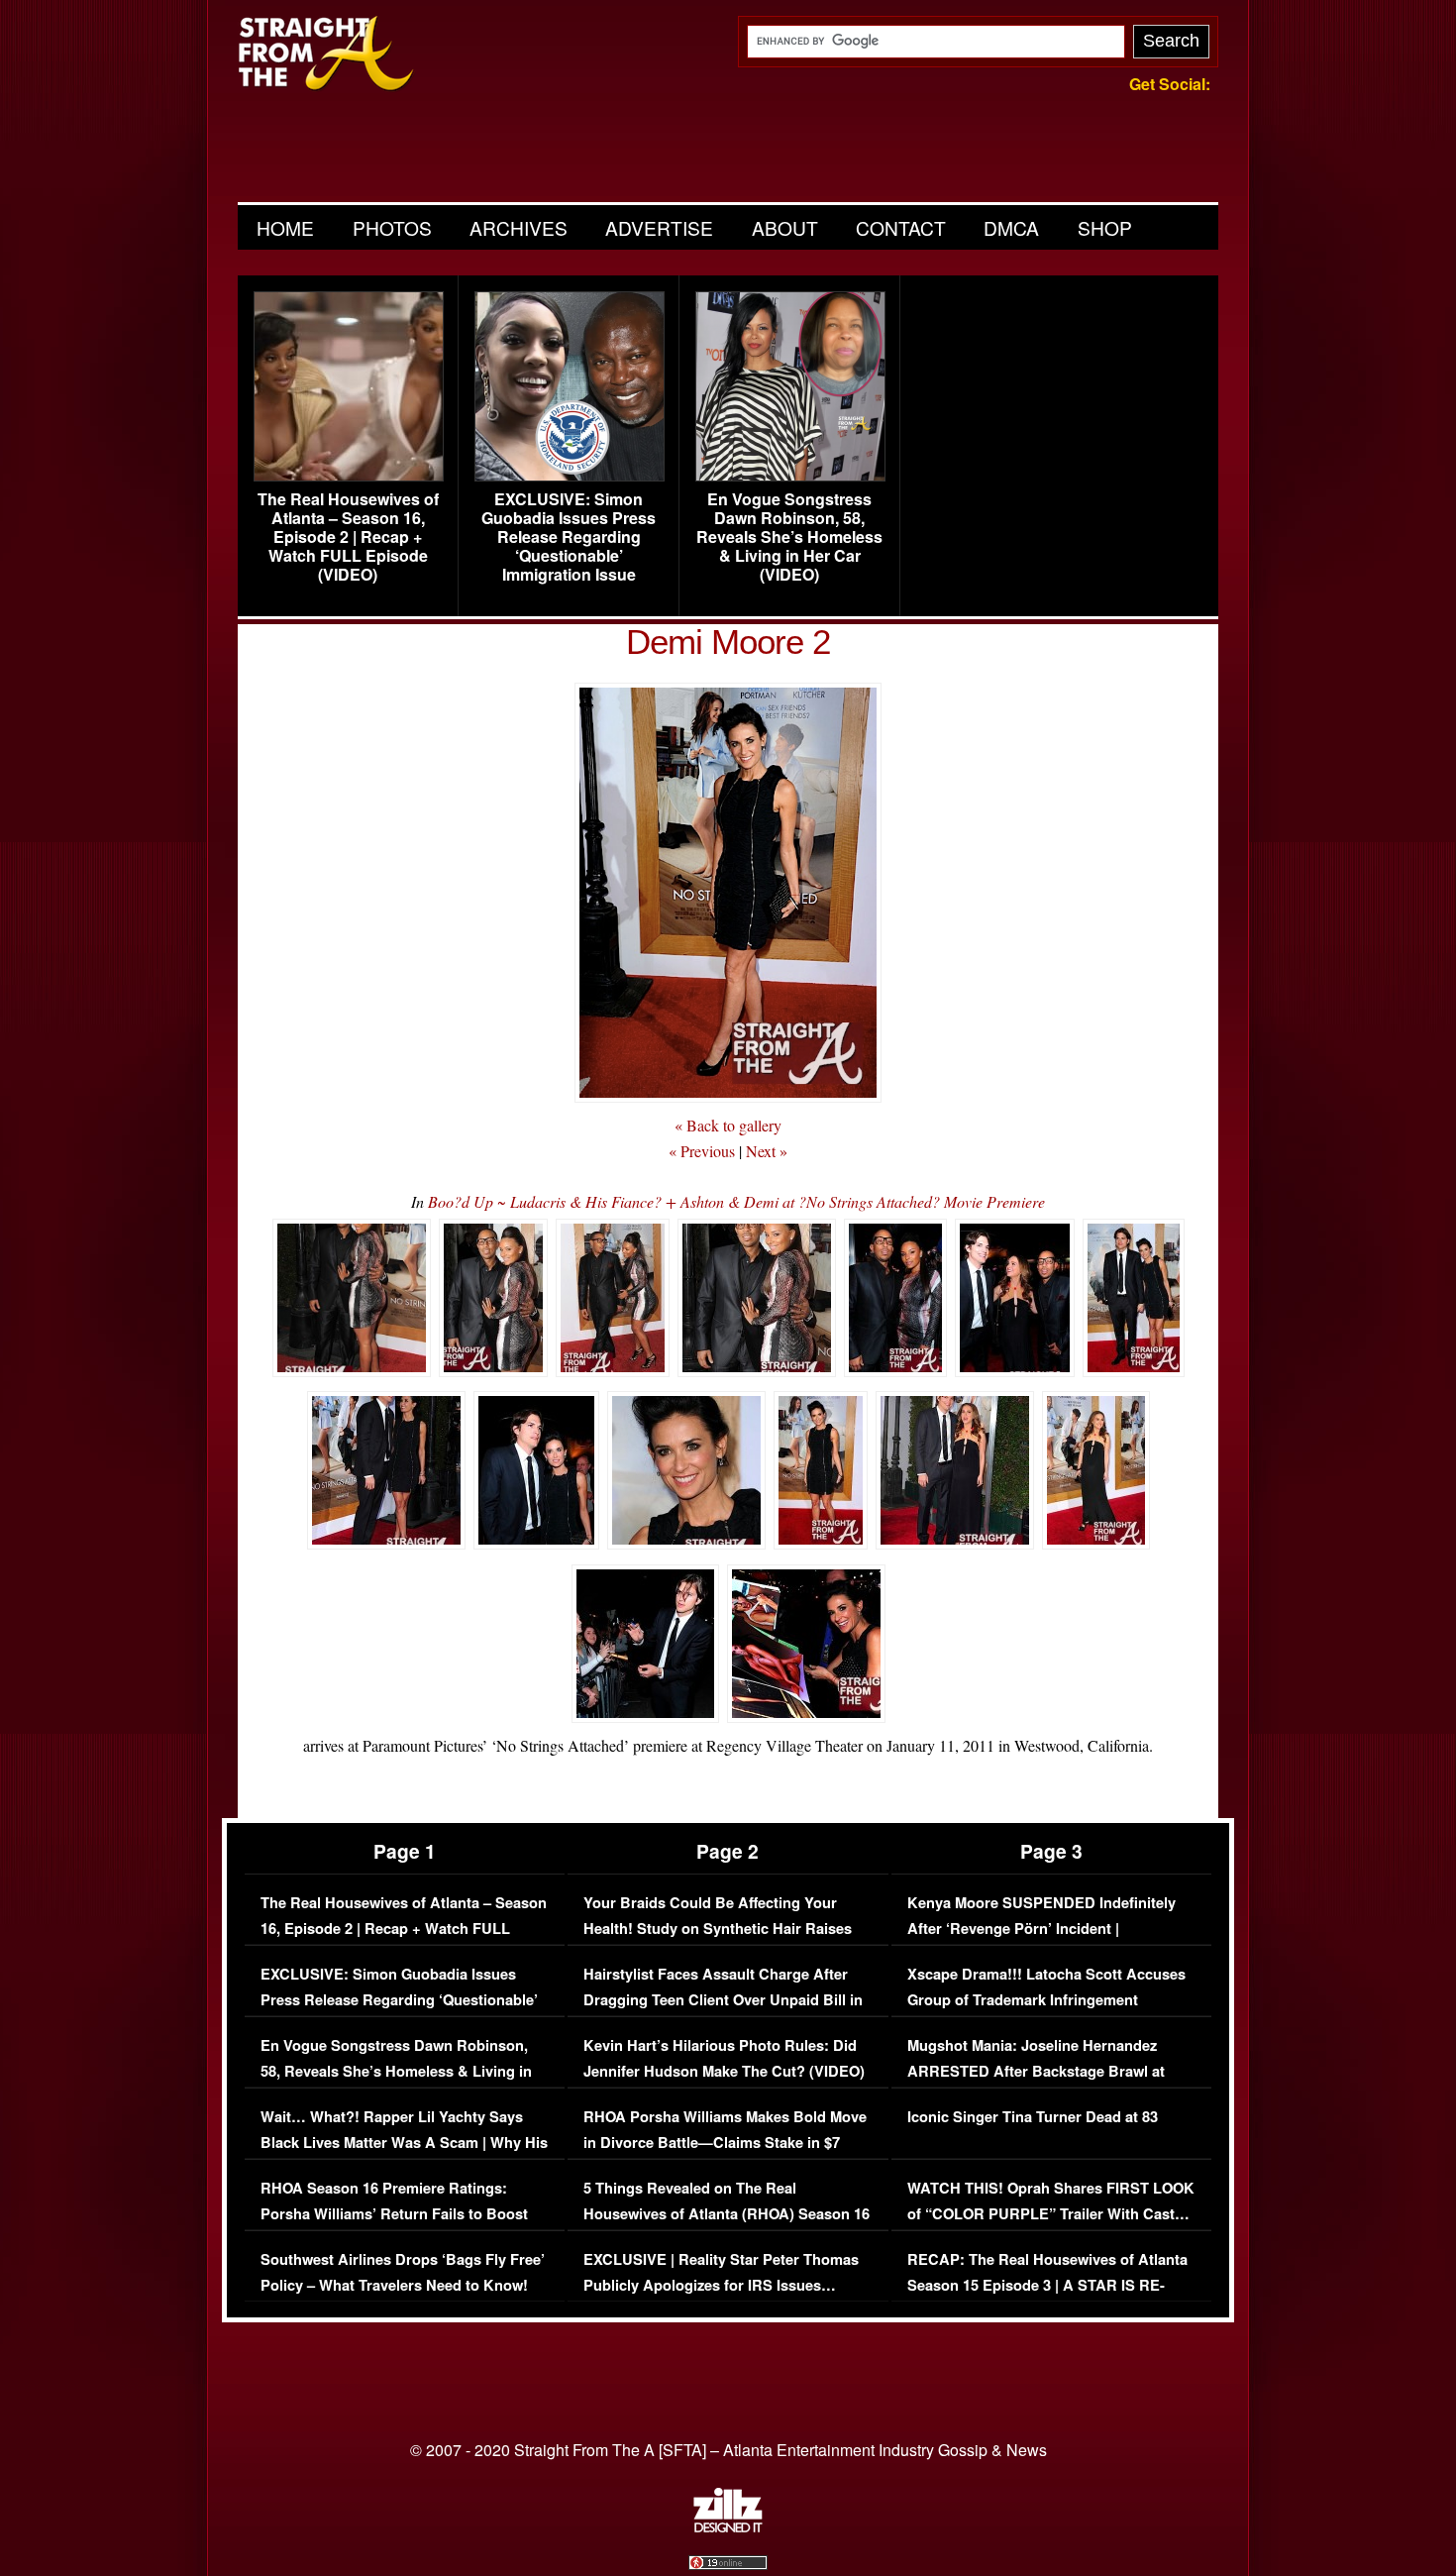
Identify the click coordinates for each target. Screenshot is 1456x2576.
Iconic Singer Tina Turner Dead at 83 (1033, 2117)
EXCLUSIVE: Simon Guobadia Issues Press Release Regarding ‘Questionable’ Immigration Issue (569, 537)
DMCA (1011, 227)
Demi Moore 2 (728, 642)
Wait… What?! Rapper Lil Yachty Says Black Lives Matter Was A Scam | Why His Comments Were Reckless (404, 2142)
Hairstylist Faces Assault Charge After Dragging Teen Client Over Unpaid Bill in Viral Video (723, 1999)
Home (285, 227)
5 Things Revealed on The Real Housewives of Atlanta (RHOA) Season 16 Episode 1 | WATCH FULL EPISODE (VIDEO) (727, 2226)
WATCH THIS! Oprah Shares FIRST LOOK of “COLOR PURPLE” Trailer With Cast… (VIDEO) (1051, 2213)
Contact (901, 227)
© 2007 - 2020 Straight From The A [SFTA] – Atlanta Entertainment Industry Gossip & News (728, 2450)
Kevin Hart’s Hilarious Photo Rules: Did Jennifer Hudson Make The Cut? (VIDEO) (724, 2058)
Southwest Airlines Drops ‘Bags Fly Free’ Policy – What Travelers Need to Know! (403, 2272)
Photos (392, 227)
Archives (519, 227)
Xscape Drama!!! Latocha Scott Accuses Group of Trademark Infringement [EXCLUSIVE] (1046, 1999)
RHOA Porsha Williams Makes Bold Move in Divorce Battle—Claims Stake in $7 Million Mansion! (725, 2142)
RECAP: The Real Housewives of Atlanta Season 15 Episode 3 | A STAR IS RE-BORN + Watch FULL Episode (1047, 2285)
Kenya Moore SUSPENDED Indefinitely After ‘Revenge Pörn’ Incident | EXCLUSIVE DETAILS (1041, 1928)
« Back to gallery (728, 1125)
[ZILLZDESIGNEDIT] (728, 2527)
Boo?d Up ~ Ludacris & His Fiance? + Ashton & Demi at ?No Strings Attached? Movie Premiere (736, 1201)
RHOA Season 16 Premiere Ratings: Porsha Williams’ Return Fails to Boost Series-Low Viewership (394, 2213)
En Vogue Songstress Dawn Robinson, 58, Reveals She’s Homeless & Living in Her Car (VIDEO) (789, 537)
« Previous (702, 1151)
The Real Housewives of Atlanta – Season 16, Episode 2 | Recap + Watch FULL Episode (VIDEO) (348, 537)
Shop (1105, 227)
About (785, 227)
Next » (767, 1151)
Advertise (659, 227)
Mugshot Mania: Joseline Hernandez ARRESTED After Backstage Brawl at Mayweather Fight (1036, 2071)
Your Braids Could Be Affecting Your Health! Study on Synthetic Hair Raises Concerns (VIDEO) (718, 1928)
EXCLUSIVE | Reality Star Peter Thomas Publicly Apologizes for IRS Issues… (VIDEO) (721, 2285)
